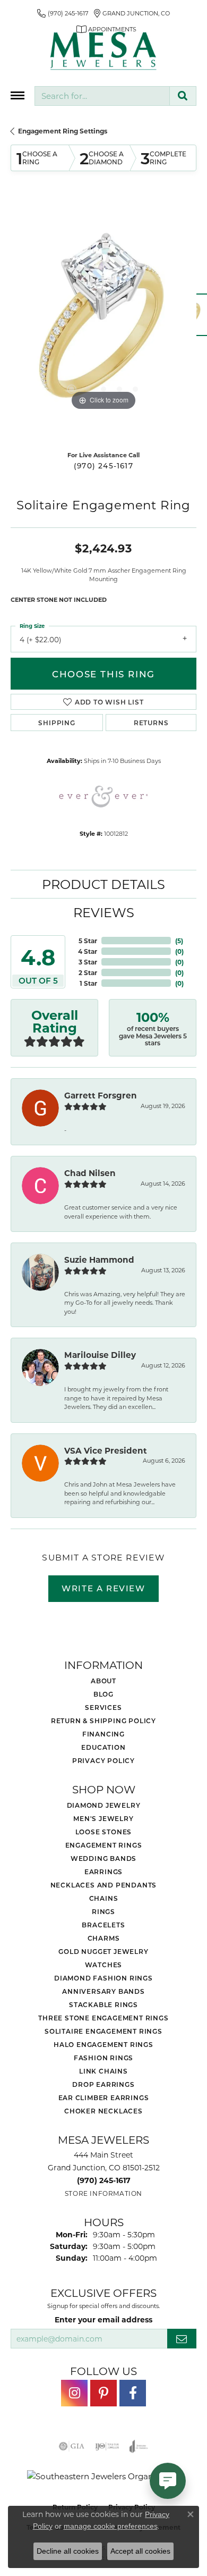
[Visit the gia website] (72, 2446)
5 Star (88, 941)
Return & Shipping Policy (103, 1721)
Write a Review (103, 1588)
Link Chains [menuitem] (103, 2071)
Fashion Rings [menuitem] (103, 2058)
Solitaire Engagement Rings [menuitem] (103, 2031)
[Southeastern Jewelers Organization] (104, 2476)
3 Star (88, 962)
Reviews (104, 912)
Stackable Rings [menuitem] (103, 2004)
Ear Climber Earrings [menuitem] (104, 2097)
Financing (103, 1734)
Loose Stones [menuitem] (104, 1832)
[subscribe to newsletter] (182, 2339)
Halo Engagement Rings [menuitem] (103, 2044)
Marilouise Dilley (100, 1355)
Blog (103, 1694)
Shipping (57, 723)
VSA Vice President (106, 1450)
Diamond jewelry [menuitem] (104, 1805)
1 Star (88, 983)
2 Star (88, 972)
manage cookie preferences (111, 2526)
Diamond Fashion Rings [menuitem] (103, 1978)
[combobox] (102, 96)
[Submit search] (183, 96)
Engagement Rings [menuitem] (104, 1845)
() (179, 941)
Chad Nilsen (90, 1173)
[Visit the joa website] (139, 2446)
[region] (103, 320)
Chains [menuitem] (104, 1898)
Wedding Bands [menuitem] (103, 1858)
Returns (151, 723)
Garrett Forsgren (101, 1095)
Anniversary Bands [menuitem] (103, 1991)
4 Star (88, 951)
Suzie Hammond (99, 1260)
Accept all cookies (140, 2551)
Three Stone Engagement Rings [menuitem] (103, 2018)
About (103, 1681)
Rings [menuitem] (103, 1911)
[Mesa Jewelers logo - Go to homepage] (103, 51)
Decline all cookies (68, 2551)
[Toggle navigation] (18, 95)
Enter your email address (103, 2319)
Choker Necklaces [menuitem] (103, 2111)
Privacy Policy (103, 1760)
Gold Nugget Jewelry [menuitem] (103, 1951)
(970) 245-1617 (103, 466)
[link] (63, 13)
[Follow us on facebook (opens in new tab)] (133, 2393)
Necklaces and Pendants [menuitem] (104, 1885)
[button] (72, 389)
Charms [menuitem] (104, 1938)
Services (103, 1707)
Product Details (103, 884)
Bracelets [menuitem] (103, 1925)
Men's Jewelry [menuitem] (103, 1818)
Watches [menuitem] (104, 1965)
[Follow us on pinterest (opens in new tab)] (103, 2393)
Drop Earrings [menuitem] (103, 2084)
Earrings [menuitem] (103, 1872)
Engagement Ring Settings (63, 131)
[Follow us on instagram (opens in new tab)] (74, 2393)
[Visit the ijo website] (107, 2446)
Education (103, 1747)
